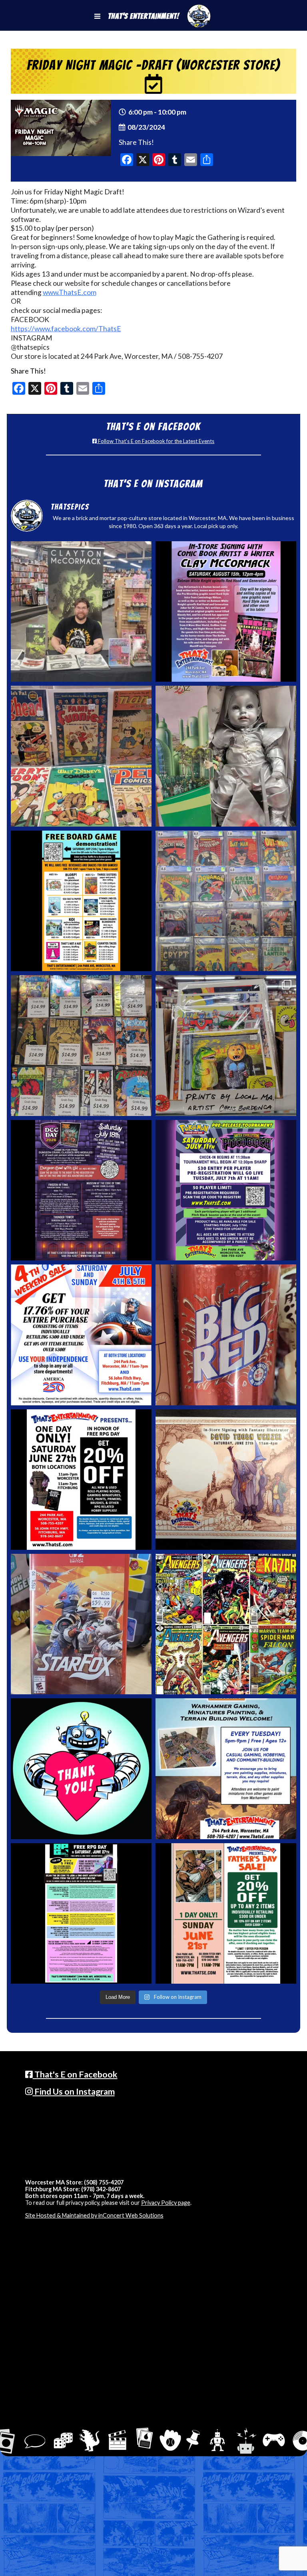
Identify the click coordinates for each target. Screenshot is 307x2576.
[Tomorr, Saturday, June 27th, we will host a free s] (226, 1624)
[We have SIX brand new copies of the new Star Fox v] (81, 1624)
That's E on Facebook (75, 2074)
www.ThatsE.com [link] (70, 292)
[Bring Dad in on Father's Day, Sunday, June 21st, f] (226, 1913)
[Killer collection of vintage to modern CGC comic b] (226, 901)
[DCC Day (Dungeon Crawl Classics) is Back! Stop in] (81, 1190)
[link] (66, 329)
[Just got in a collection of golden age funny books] (81, 756)
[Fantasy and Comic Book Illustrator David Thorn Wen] (226, 1480)
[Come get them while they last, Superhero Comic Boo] (81, 1045)
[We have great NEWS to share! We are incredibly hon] (81, 1769)
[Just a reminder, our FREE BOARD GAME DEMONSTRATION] (81, 901)
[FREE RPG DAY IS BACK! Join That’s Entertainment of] (81, 1913)
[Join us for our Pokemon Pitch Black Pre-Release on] (226, 1190)
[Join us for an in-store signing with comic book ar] (226, 611)
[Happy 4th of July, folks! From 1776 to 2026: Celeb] (81, 1335)
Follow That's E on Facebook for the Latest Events (155, 441)
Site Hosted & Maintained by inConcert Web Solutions (94, 2215)
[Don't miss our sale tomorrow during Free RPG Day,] (81, 1480)
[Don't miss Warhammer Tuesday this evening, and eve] (226, 1769)
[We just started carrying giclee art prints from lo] (226, 1045)
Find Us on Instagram (74, 2091)
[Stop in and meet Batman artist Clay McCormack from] (81, 611)
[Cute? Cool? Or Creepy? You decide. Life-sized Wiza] (226, 756)
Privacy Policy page (166, 2203)
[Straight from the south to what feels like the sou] (226, 1335)
